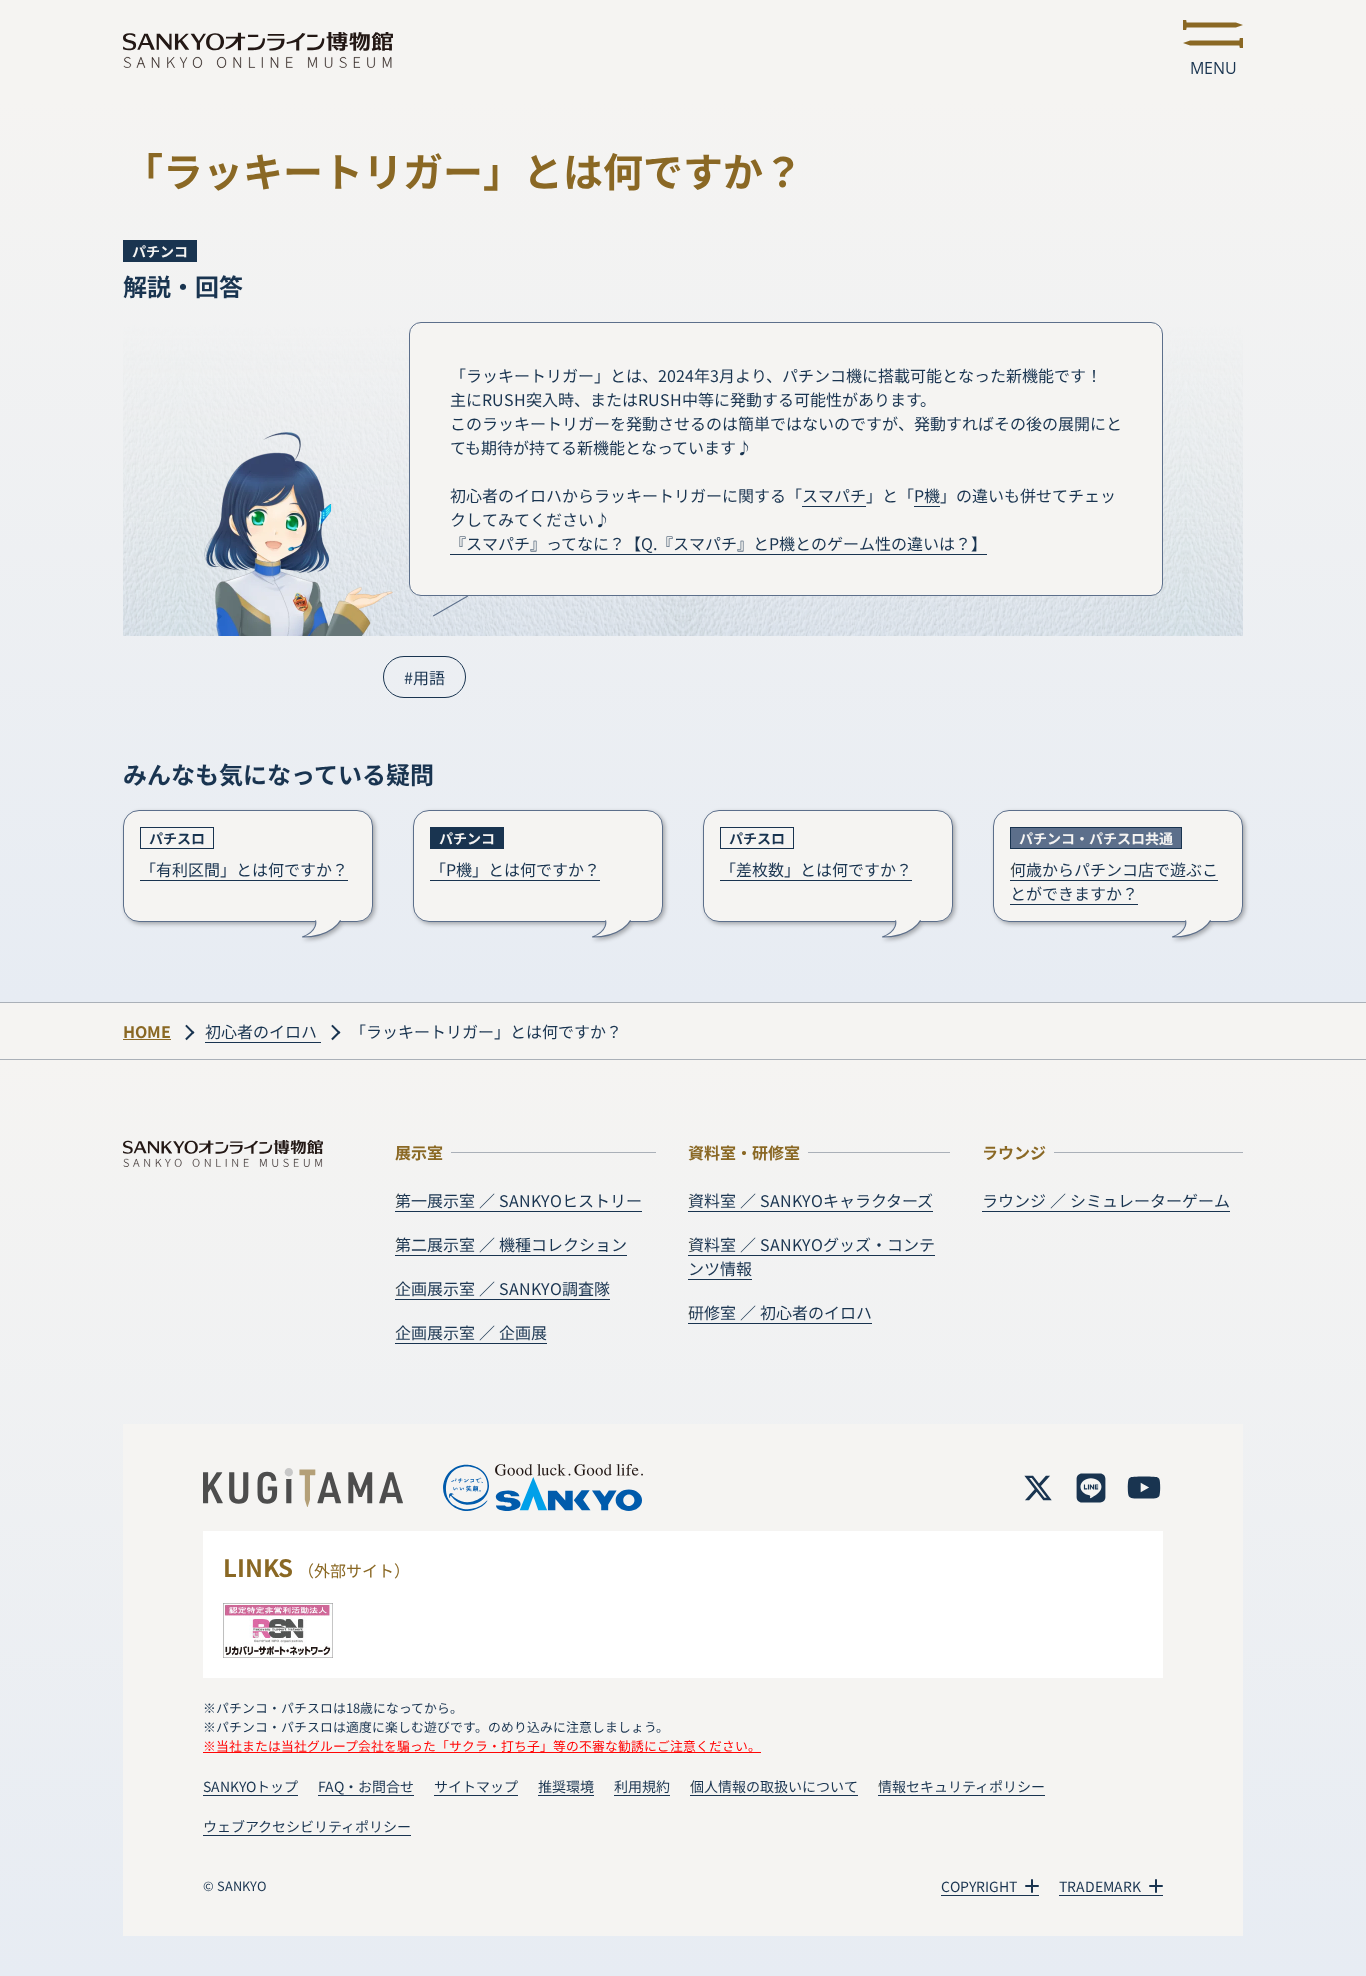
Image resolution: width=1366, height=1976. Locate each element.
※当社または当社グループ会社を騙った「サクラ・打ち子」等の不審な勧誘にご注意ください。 (482, 1745)
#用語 (424, 677)
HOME (147, 1031)
